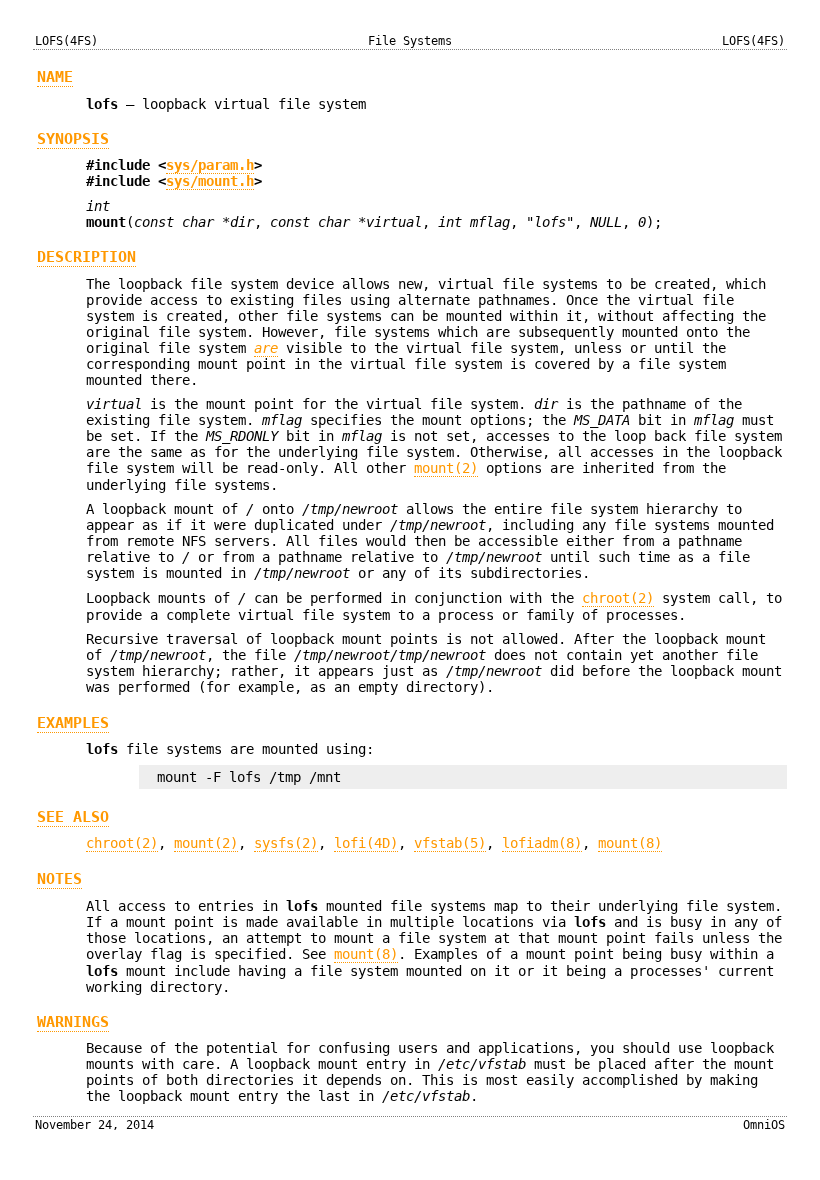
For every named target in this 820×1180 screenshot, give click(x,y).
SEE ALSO (73, 817)
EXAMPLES (73, 723)
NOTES (59, 879)
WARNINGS (73, 1022)
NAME (55, 77)
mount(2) (446, 468)
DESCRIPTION (86, 257)
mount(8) (630, 843)
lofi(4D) (366, 843)
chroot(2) (618, 598)
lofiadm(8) (542, 843)
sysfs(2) (286, 843)
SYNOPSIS (73, 139)
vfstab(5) (450, 843)
